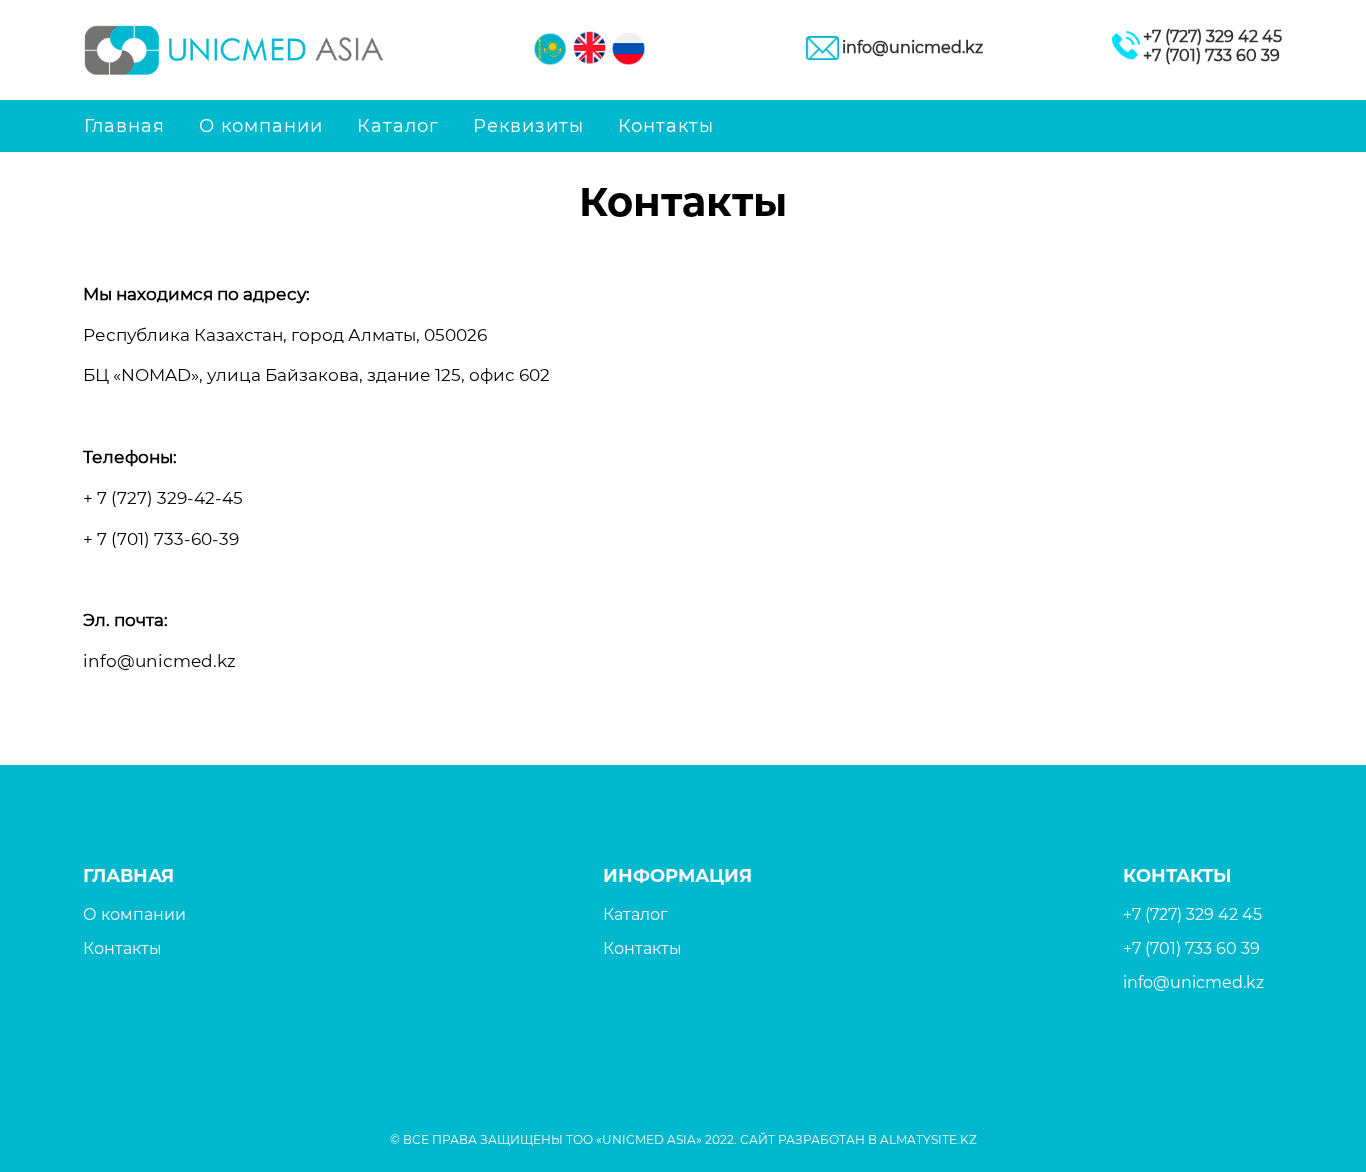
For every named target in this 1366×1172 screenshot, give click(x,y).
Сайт (757, 1139)
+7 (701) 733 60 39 (1211, 55)
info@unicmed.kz (912, 47)
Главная (124, 126)
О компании (261, 126)
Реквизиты (528, 126)
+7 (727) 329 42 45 (1212, 36)
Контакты (666, 126)
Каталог (398, 126)
